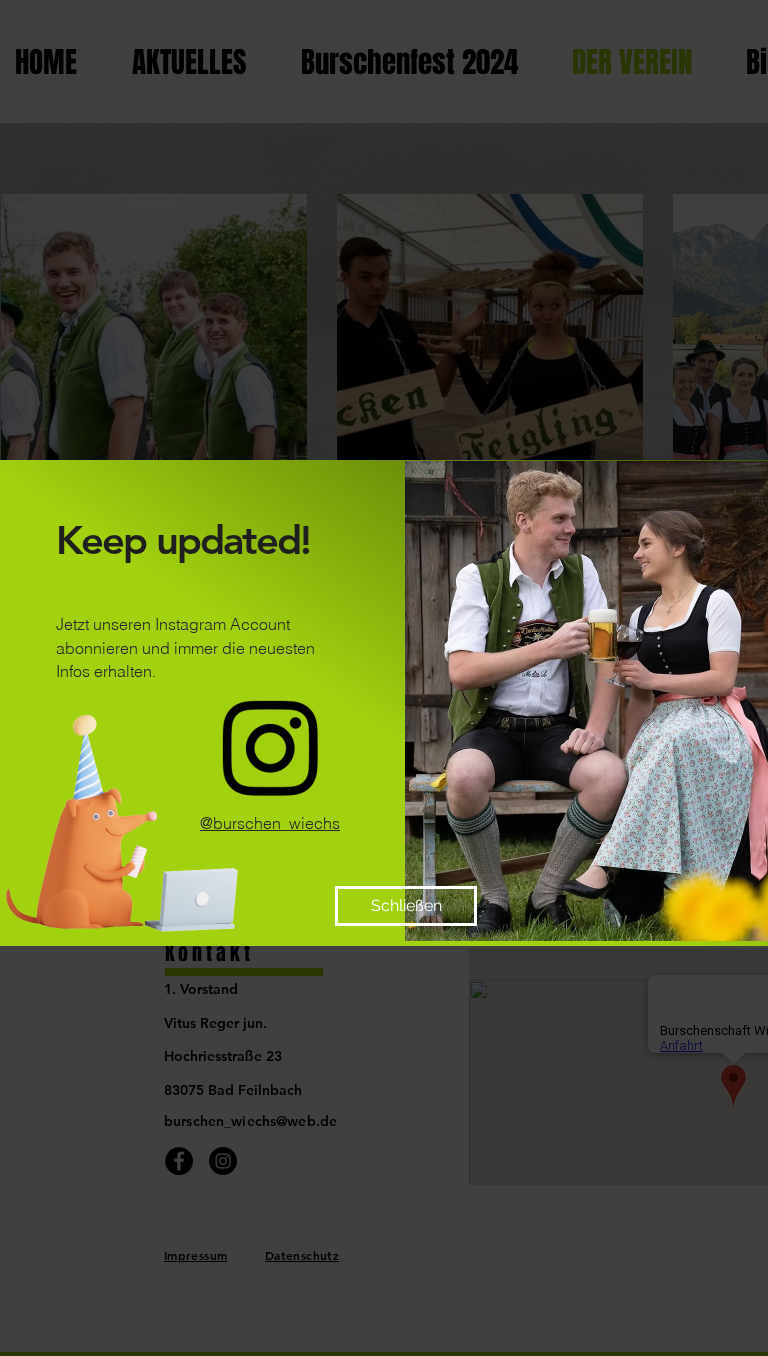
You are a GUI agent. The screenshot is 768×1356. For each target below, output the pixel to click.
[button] (406, 906)
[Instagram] (270, 748)
